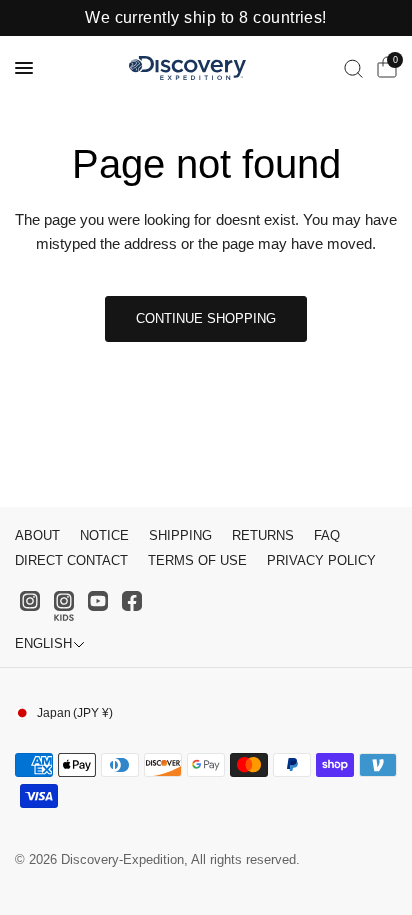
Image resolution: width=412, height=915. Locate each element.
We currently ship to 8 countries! (206, 18)
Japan (75, 713)
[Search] (353, 68)
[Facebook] (132, 601)
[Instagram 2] (64, 606)
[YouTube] (98, 601)
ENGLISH (43, 643)
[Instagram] (30, 601)
